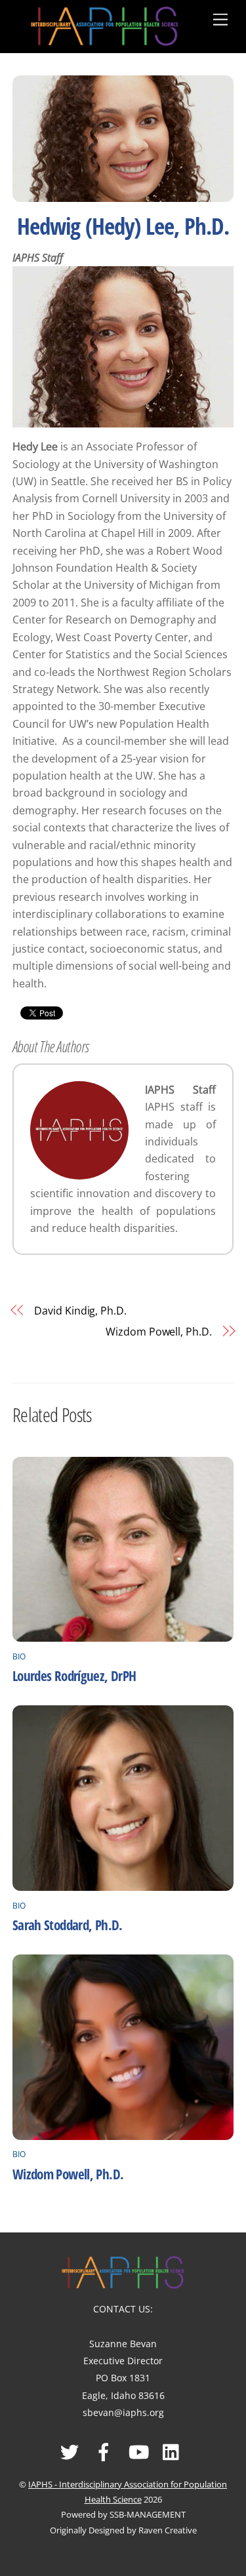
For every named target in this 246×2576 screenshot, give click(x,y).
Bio (19, 1656)
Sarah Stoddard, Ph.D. (68, 1925)
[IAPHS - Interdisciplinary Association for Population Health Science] (105, 24)
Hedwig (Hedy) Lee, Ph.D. (123, 226)
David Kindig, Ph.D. (80, 1311)
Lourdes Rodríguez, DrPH (74, 1676)
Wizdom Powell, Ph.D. (158, 1332)
